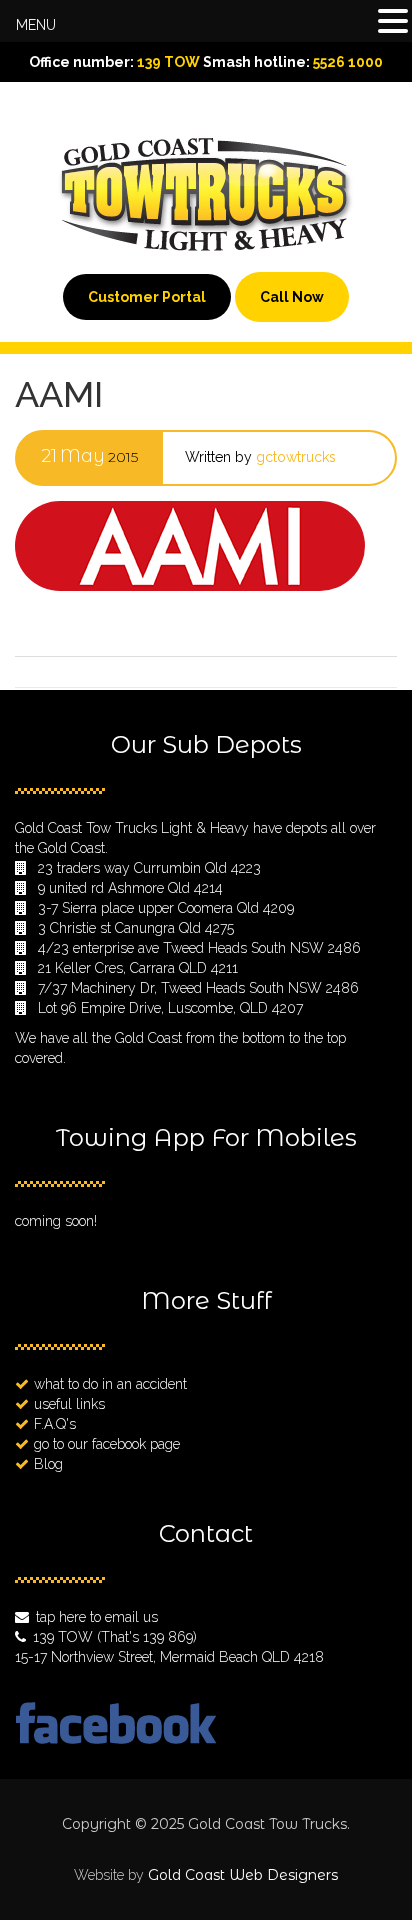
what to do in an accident (110, 1384)
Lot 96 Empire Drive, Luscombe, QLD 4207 (170, 1008)
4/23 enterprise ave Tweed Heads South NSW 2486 (199, 948)
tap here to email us (97, 1617)
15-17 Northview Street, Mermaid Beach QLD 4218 (169, 1657)
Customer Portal (147, 297)
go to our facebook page (107, 1444)
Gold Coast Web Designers (243, 1875)
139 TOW (168, 62)
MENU (36, 25)
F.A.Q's (55, 1424)
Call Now (292, 297)
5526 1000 (348, 62)
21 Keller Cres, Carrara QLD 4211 (138, 968)
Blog (48, 1464)
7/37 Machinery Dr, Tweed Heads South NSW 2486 (198, 988)
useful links (69, 1404)
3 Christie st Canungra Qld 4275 (136, 928)
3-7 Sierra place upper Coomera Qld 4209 (166, 908)
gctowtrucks (296, 457)
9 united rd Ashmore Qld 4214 (130, 888)
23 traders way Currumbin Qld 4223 (149, 868)
